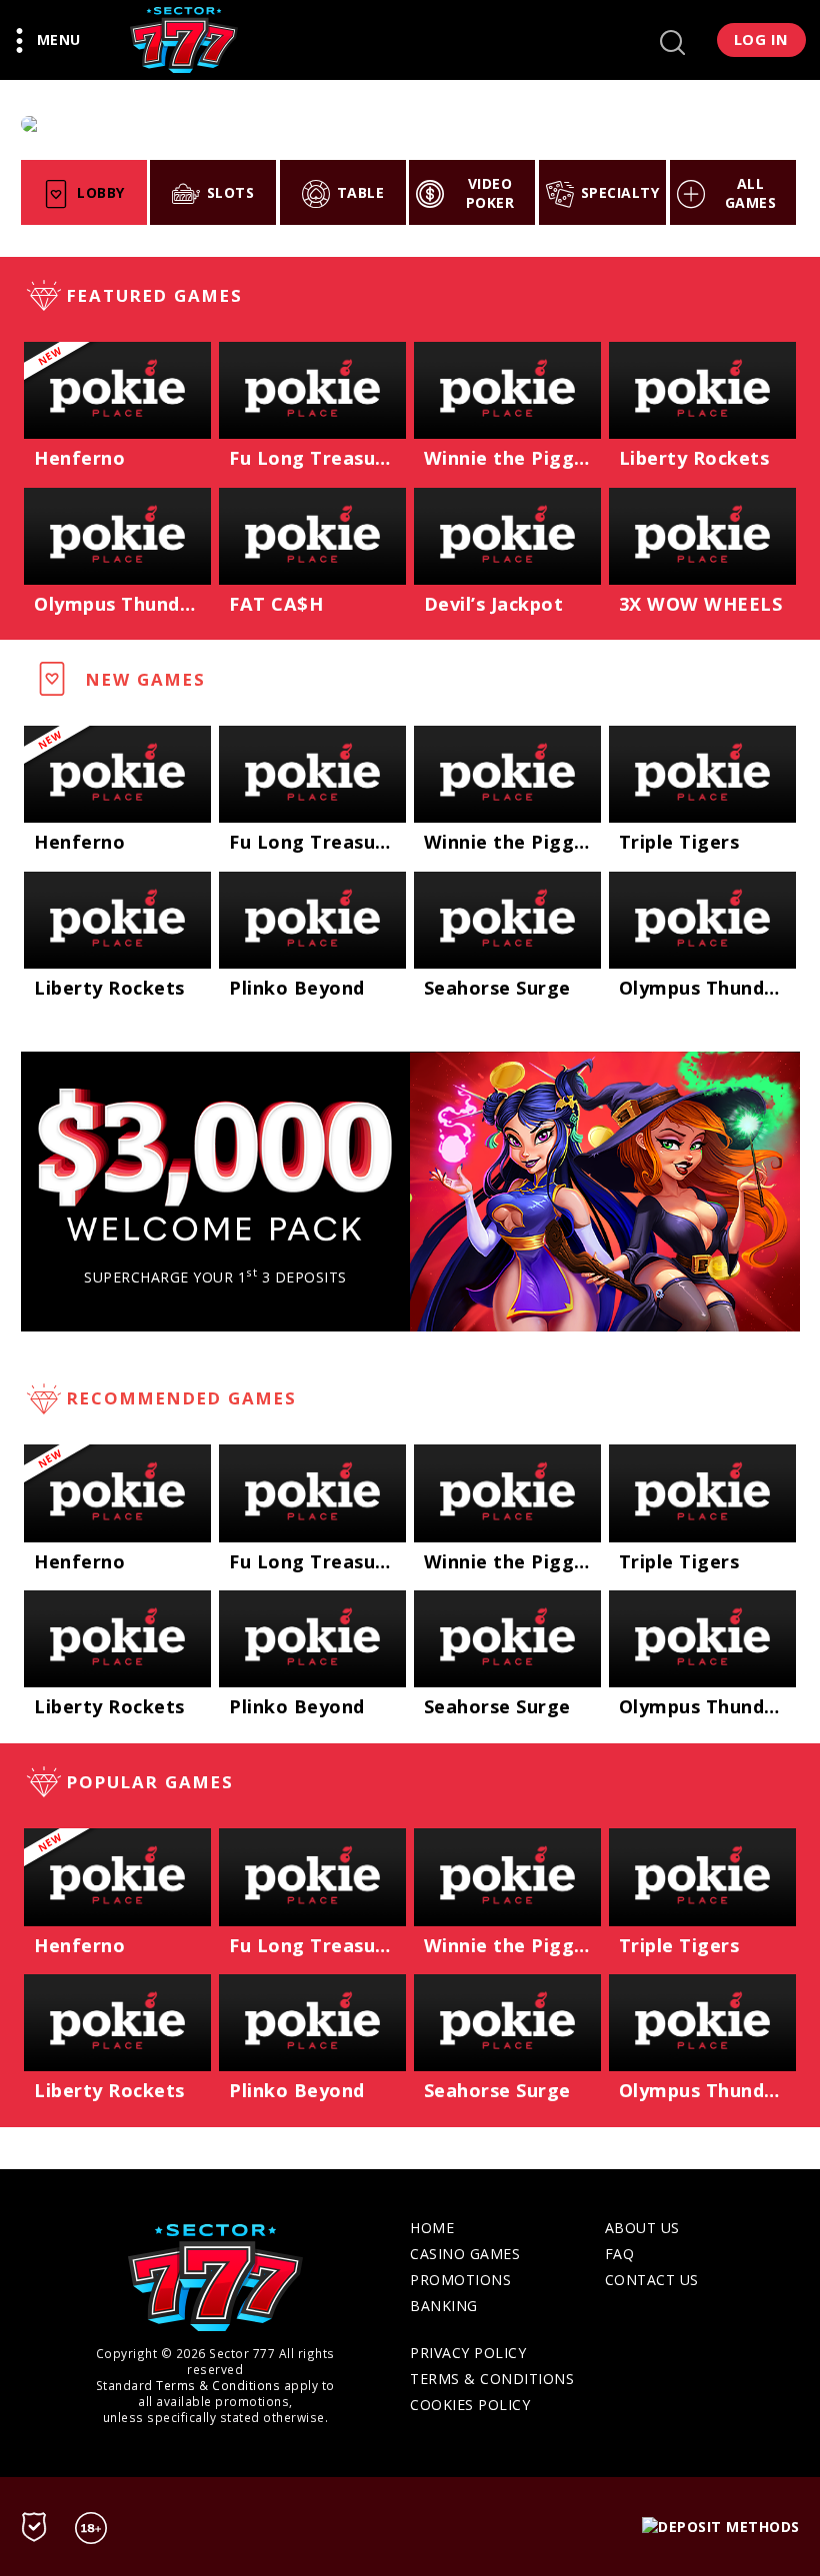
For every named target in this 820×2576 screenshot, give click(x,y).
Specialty (620, 192)
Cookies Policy (470, 2405)
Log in (761, 39)
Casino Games (465, 2254)
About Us (642, 2228)
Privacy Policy (468, 2353)
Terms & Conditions (218, 2385)
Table (361, 192)
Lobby (101, 192)
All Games (751, 193)
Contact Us (652, 2280)
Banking (444, 2306)
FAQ (620, 2254)
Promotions (460, 2280)
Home (432, 2228)
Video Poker (490, 193)
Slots (231, 192)
